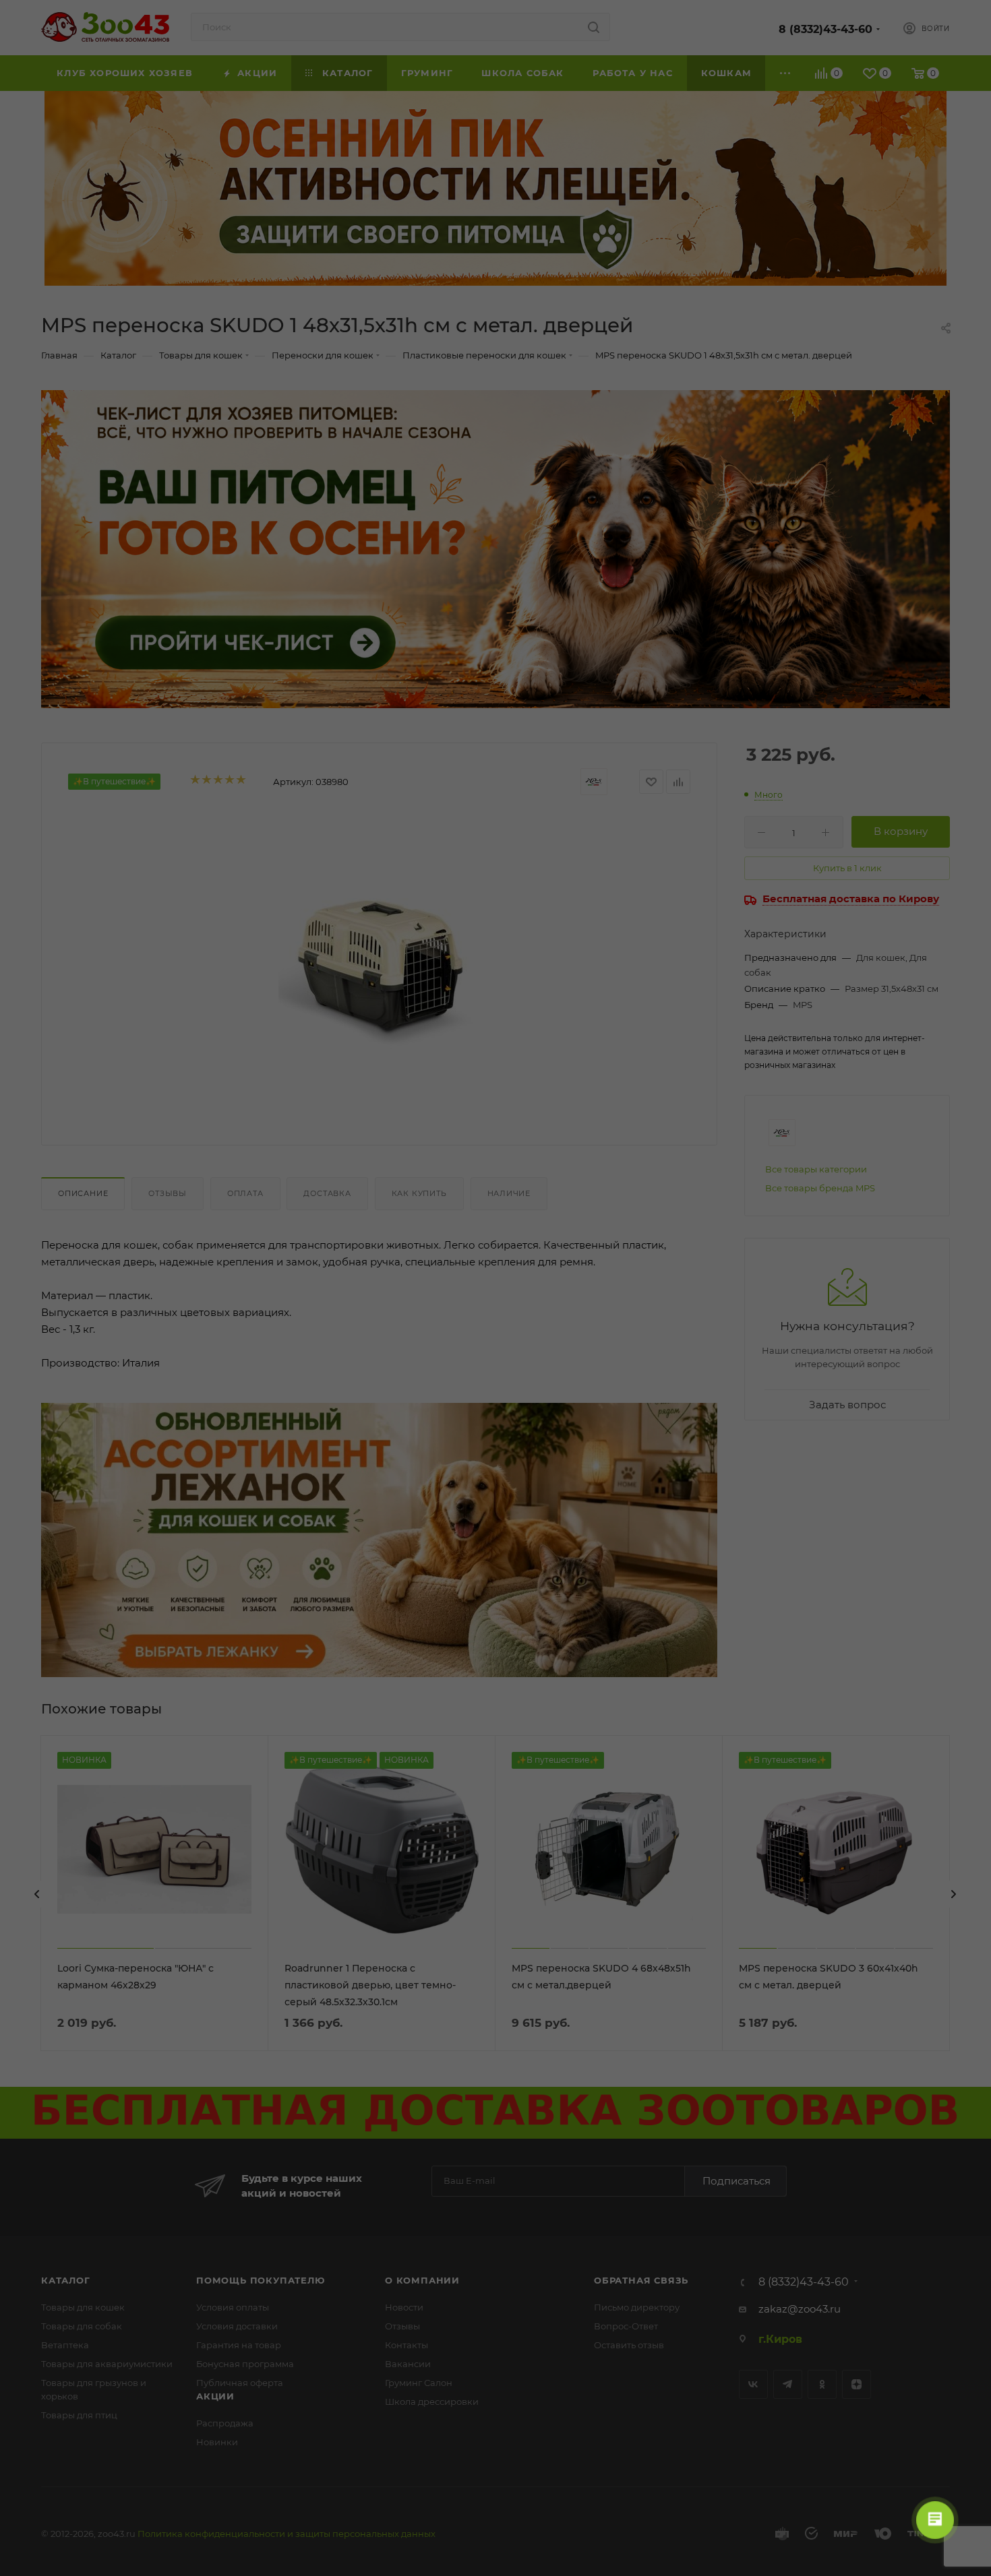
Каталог (66, 2280)
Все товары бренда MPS (820, 1188)
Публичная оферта (240, 2383)
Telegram (788, 2384)
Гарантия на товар (239, 2345)
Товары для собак (82, 2326)
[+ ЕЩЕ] (785, 73)
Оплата (245, 1193)
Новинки (217, 2442)
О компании (422, 2280)
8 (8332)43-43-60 (825, 29)
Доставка (327, 1193)
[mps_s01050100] (380, 967)
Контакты (407, 2345)
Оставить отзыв (629, 2345)
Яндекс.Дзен (857, 2384)
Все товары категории (816, 1169)
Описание (83, 1193)
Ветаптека (65, 2345)
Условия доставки (237, 2326)
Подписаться (737, 2181)
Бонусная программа (245, 2364)
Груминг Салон (419, 2383)
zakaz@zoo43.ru (800, 2309)
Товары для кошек (83, 2307)
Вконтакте (753, 2384)
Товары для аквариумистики (107, 2364)
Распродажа (225, 2423)
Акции (215, 2396)
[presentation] (37, 1894)
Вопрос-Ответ (626, 2326)
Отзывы (168, 1193)
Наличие (509, 1193)
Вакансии (408, 2364)
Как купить (419, 1193)
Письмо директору (637, 2307)
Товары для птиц (79, 2415)
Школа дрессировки (432, 2401)
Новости (404, 2307)
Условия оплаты (233, 2307)
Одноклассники (822, 2384)
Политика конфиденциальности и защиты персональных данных (287, 2534)
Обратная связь (641, 2280)
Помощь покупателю (261, 2280)
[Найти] (594, 27)
